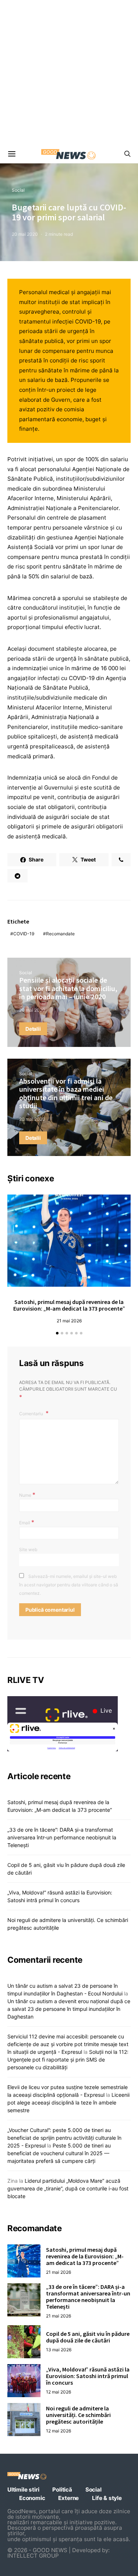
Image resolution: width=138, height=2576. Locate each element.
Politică (62, 2490)
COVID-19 (24, 934)
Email (27, 1522)
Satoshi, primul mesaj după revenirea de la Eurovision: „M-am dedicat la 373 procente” (69, 1305)
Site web (28, 1549)
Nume (27, 1495)
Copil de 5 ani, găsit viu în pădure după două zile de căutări (88, 2337)
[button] (57, 1333)
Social (18, 190)
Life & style (107, 2498)
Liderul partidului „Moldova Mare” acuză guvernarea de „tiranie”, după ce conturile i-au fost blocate (68, 2188)
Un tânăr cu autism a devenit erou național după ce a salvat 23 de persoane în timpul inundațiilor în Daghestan (69, 2009)
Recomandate (60, 934)
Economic (32, 2498)
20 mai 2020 (25, 234)
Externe (68, 2498)
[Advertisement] (69, 73)
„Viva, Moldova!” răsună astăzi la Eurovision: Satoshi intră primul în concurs (88, 2376)
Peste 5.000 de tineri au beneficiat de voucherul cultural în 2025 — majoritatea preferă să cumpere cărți (59, 2153)
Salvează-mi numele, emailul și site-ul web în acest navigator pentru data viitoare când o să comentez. (69, 1585)
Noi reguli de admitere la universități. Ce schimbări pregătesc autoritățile (78, 2415)
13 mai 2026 (59, 2350)
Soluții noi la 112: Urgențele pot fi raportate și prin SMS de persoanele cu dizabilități (68, 2060)
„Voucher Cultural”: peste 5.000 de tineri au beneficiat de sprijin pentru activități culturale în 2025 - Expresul (64, 2138)
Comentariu (32, 1414)
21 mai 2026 (69, 1321)
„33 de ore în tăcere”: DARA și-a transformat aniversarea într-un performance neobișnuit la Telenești (62, 1837)
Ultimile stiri (23, 2490)
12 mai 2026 (59, 2392)
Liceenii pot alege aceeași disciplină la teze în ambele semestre (68, 2102)
